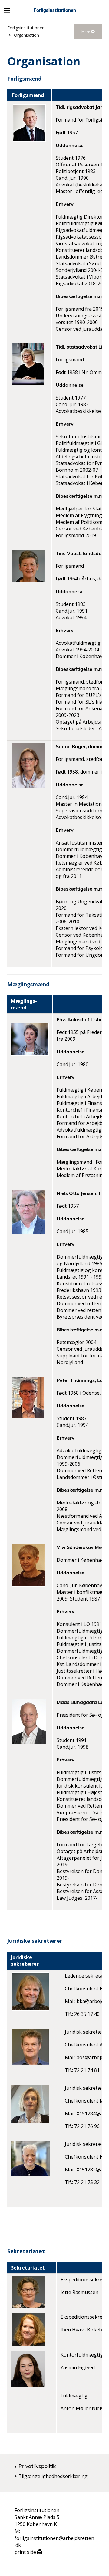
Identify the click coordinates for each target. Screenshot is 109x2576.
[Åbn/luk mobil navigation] (7, 10)
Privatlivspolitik (37, 2466)
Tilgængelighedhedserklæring (53, 2476)
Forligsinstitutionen (26, 28)
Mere (86, 32)
